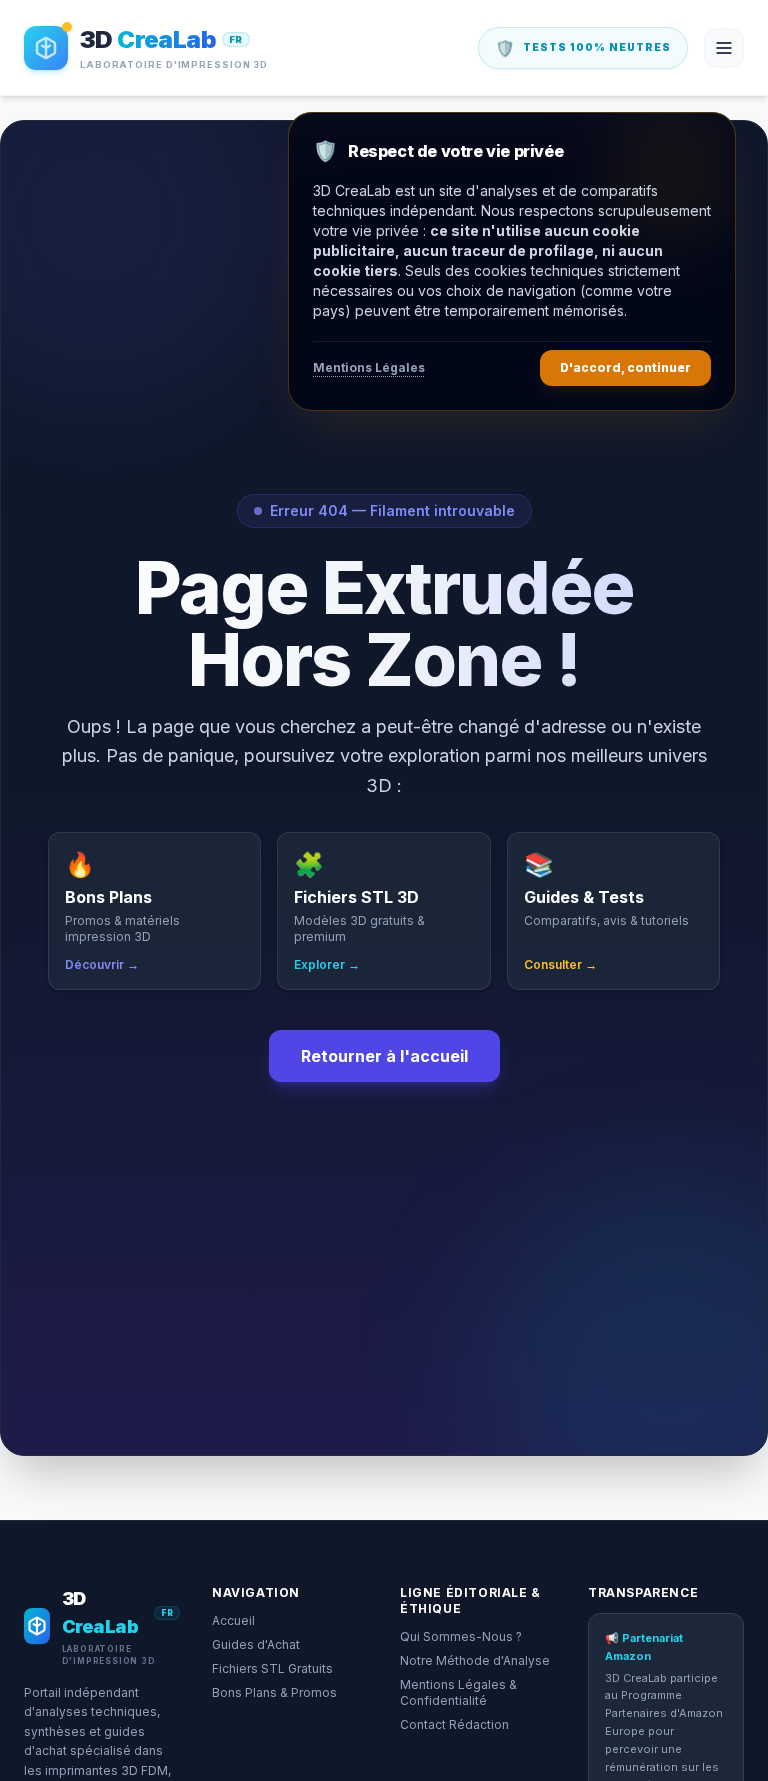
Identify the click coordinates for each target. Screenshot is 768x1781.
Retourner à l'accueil (384, 1056)
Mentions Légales (369, 367)
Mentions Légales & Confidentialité (458, 1692)
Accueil (233, 1620)
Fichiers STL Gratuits (272, 1668)
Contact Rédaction (454, 1724)
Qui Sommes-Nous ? (461, 1636)
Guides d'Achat (256, 1644)
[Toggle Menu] (724, 48)
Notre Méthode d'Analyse (475, 1660)
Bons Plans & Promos (274, 1692)
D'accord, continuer (625, 367)
